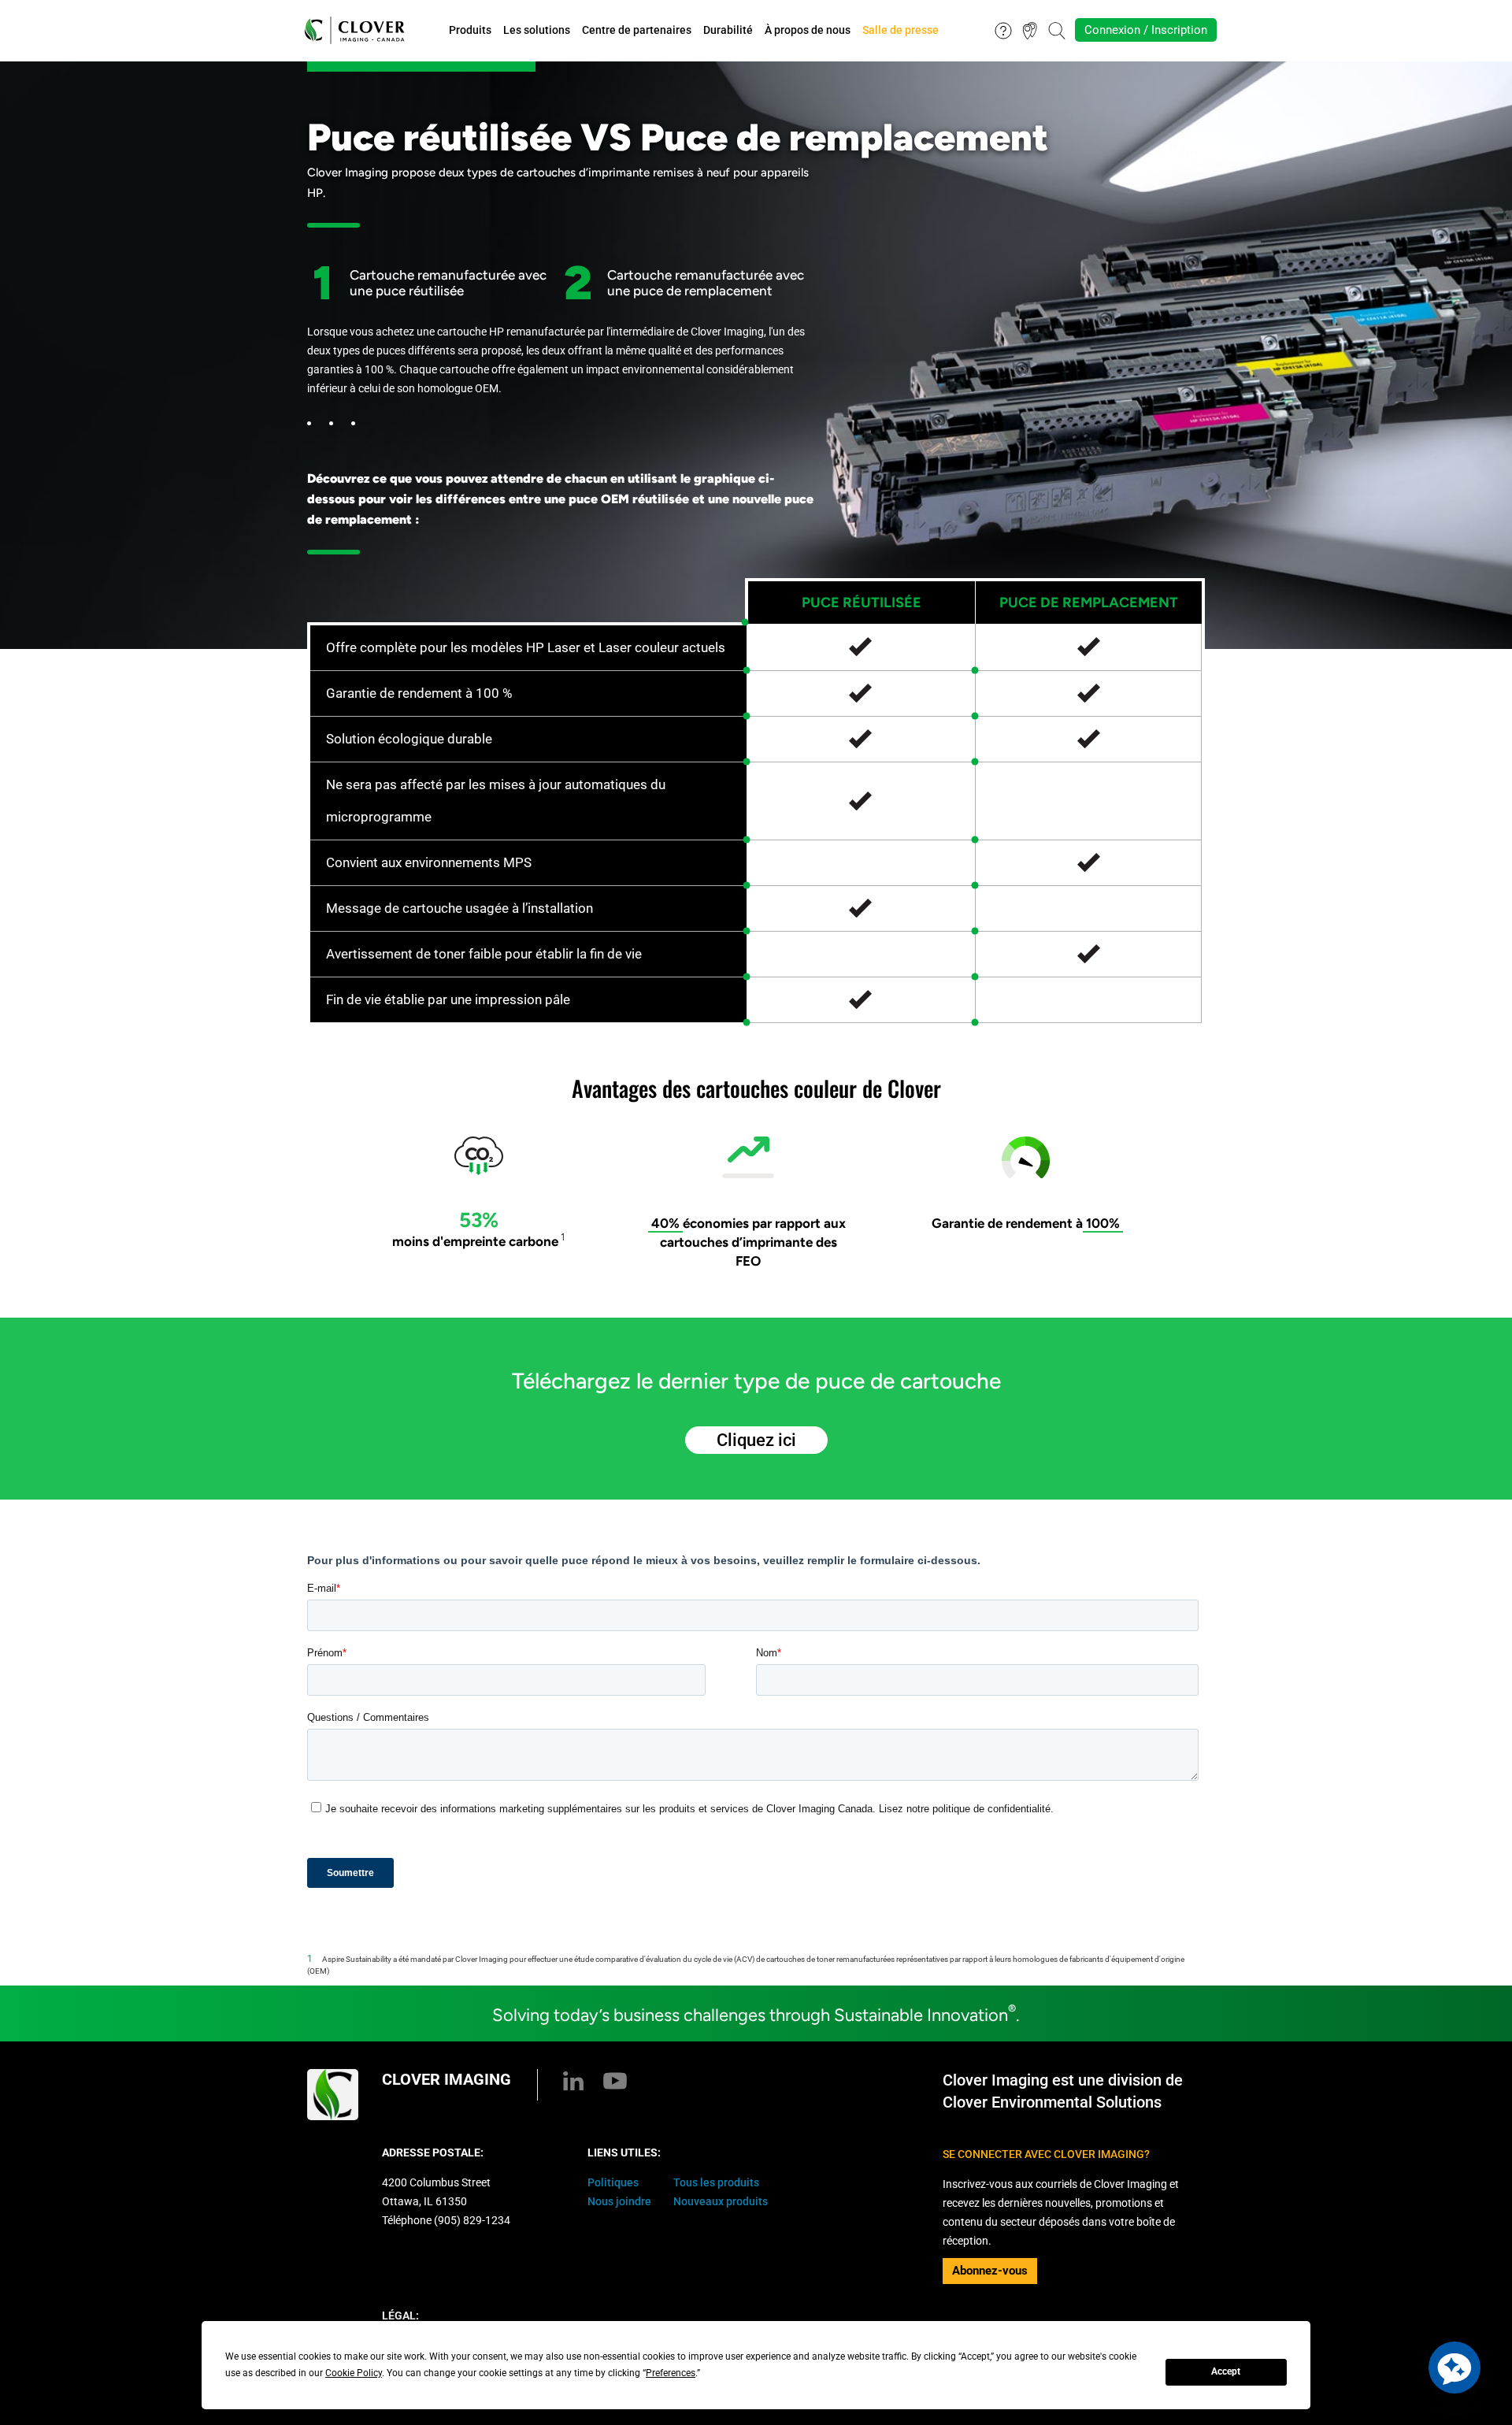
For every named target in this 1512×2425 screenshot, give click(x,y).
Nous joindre (619, 2201)
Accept (1226, 2371)
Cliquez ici (756, 1440)
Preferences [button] (671, 2373)
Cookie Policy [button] (354, 2373)
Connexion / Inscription (1146, 30)
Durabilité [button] (728, 30)
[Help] (1003, 29)
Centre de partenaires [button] (637, 30)
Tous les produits (716, 2182)
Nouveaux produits (721, 2201)
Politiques (613, 2182)
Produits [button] (470, 30)
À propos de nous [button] (808, 30)
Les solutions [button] (537, 30)
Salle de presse (901, 30)
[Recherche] (1057, 29)
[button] (1455, 2368)
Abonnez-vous (990, 2271)
